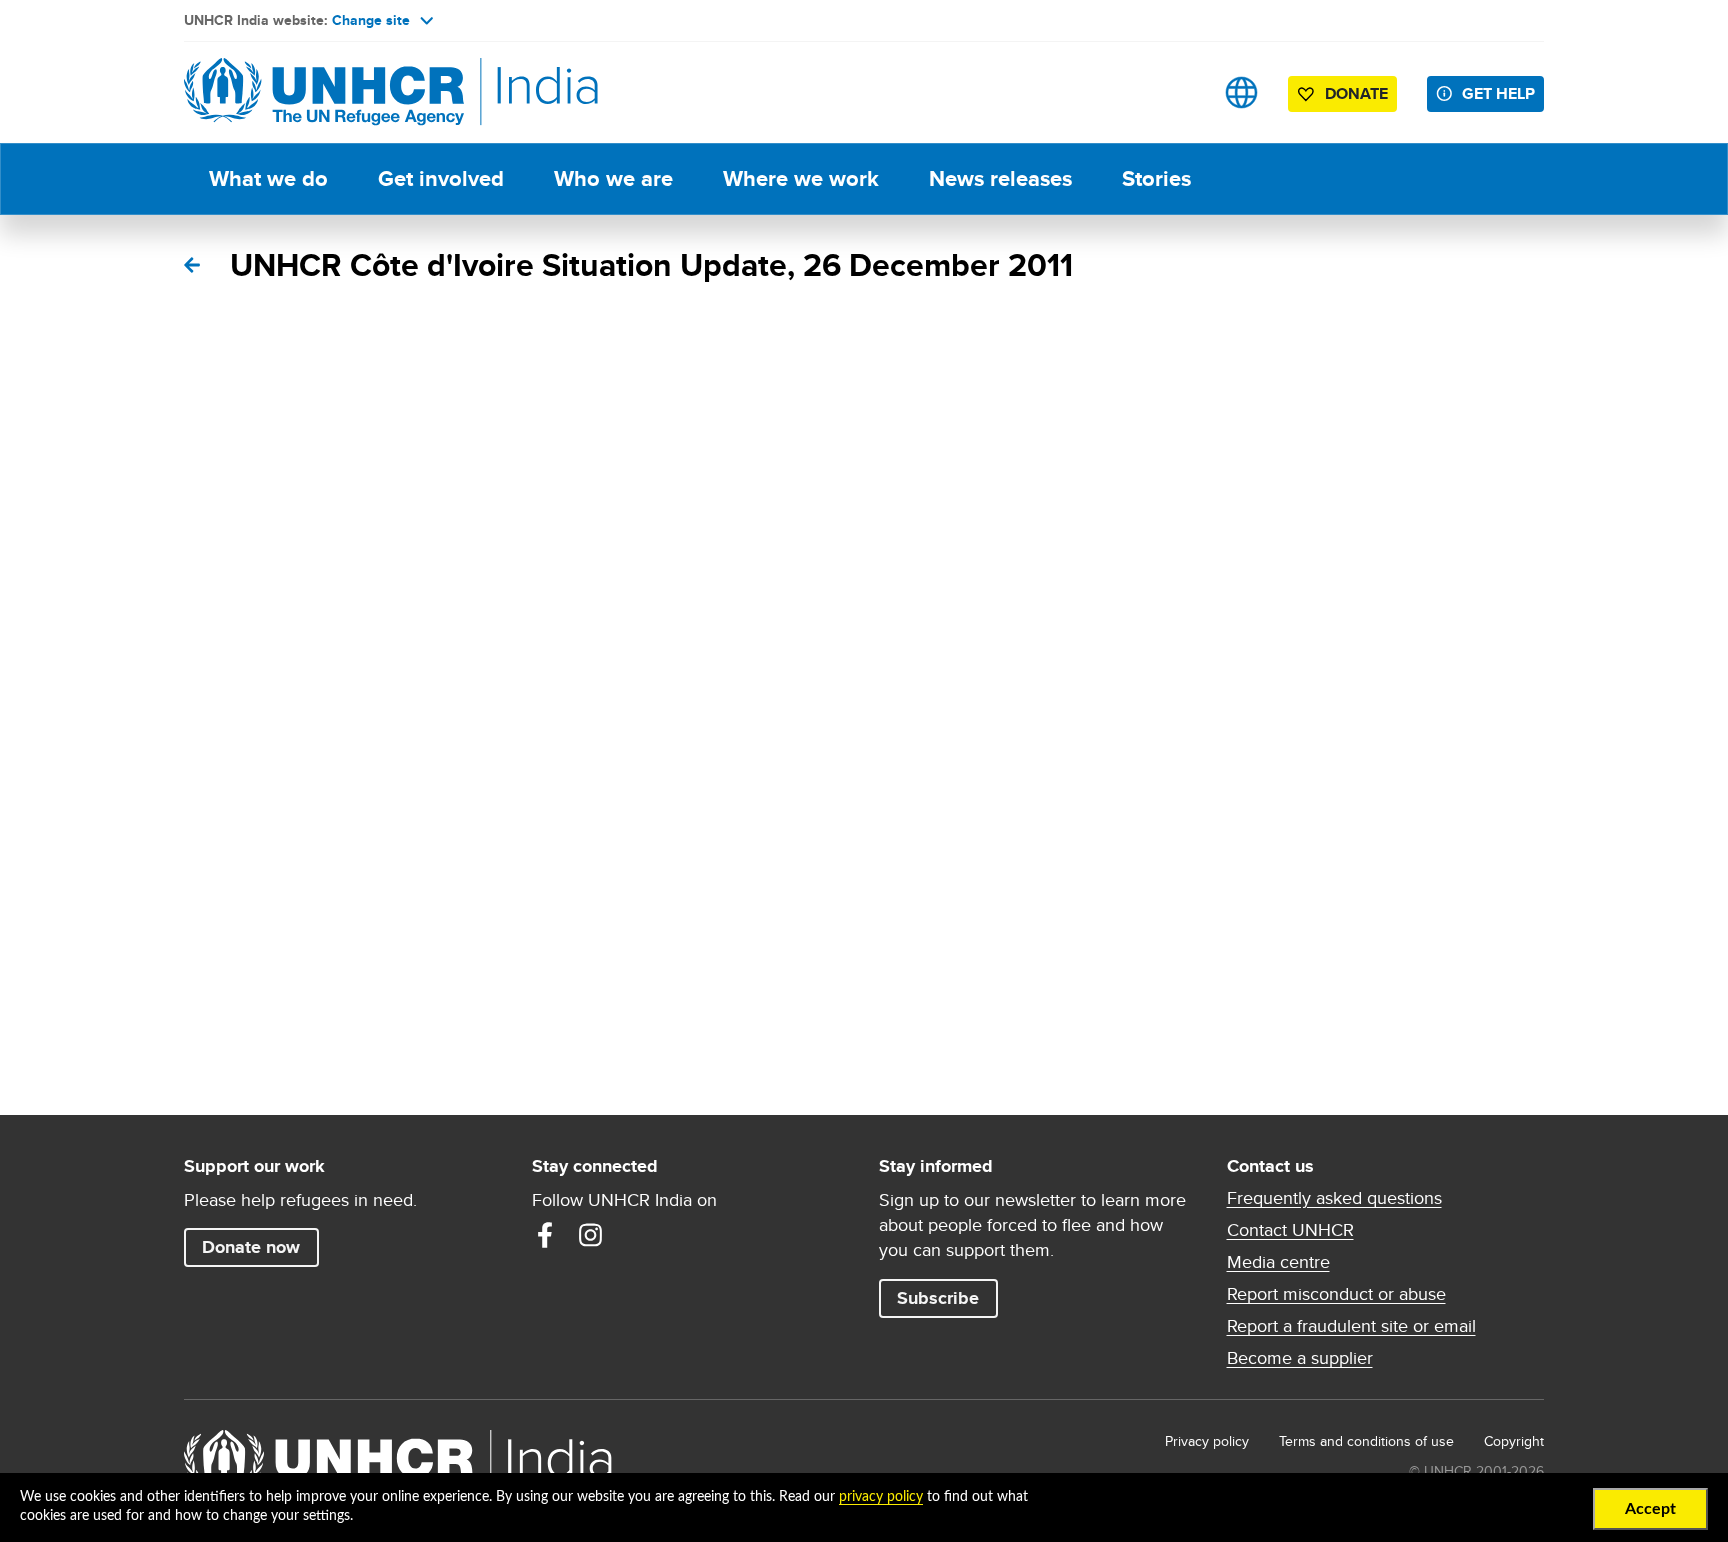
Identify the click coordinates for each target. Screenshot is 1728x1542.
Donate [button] (1356, 93)
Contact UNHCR (1290, 1230)
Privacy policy (1207, 1441)
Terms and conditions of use (1366, 1441)
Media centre (1278, 1262)
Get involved (441, 178)
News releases (1000, 178)
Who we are (613, 178)
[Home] (324, 92)
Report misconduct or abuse (1336, 1294)
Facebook (545, 1235)
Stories (1156, 178)
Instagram (591, 1235)
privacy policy (881, 1497)
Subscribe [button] (938, 1298)
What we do (268, 178)
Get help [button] (1498, 93)
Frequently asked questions (1334, 1198)
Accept (1650, 1509)
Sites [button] (1241, 92)
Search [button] (1178, 92)
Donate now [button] (251, 1247)
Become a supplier (1300, 1358)
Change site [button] (371, 20)
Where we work (801, 178)
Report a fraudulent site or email (1351, 1326)
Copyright (1514, 1441)
